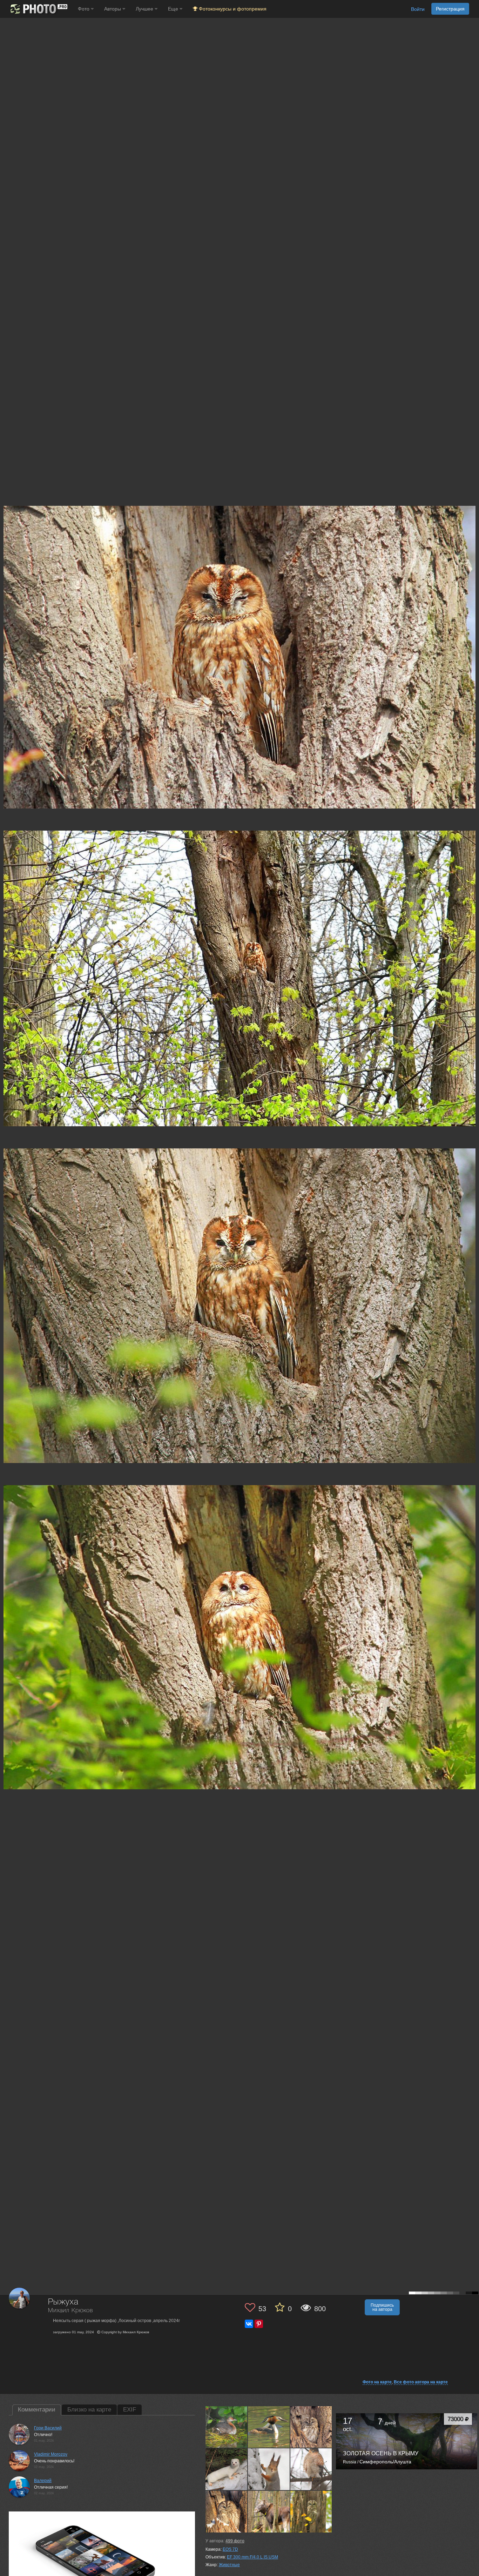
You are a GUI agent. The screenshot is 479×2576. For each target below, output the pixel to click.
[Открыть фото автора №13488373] (227, 2469)
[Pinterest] (259, 2324)
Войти (418, 9)
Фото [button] (84, 9)
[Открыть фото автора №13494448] (311, 2427)
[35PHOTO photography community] (38, 9)
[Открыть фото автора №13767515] (269, 2427)
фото (235, 2541)
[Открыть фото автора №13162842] (227, 2511)
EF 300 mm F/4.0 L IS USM (252, 2557)
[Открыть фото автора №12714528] (311, 2511)
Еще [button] (174, 9)
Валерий (43, 2481)
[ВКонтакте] (249, 2324)
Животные (229, 2565)
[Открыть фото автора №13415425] (269, 2469)
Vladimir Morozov (51, 2454)
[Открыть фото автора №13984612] (227, 2427)
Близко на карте (89, 2410)
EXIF (130, 2410)
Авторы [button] (113, 9)
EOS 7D (230, 2549)
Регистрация (450, 9)
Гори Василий (48, 2428)
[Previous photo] (7, 1118)
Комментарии (37, 2410)
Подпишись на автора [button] (382, 2307)
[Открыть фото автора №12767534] (269, 2511)
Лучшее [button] (145, 9)
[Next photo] (472, 1118)
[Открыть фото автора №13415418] (311, 2469)
